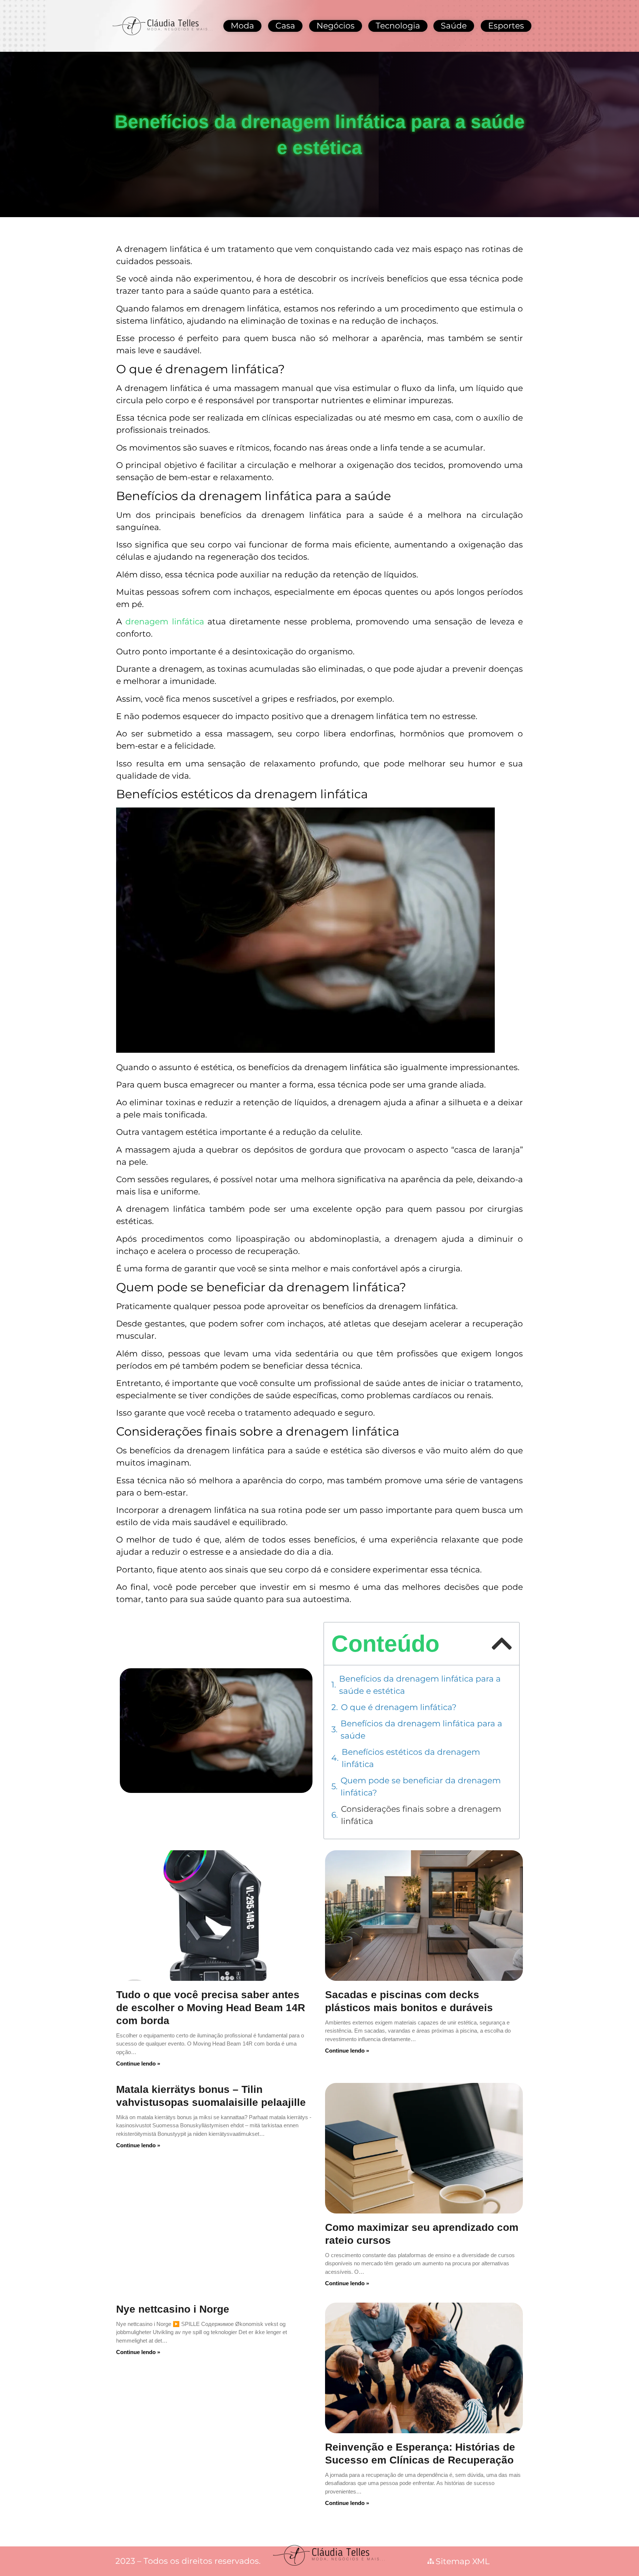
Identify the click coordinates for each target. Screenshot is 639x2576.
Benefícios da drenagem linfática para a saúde (421, 1730)
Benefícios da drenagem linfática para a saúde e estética (420, 1685)
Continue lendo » (138, 2064)
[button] (502, 1644)
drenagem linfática (165, 622)
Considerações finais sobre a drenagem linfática (421, 1815)
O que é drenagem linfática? (399, 1707)
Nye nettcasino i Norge (173, 2309)
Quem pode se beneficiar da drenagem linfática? (421, 1787)
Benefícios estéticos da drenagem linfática (411, 1758)
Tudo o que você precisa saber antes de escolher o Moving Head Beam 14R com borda (211, 2008)
